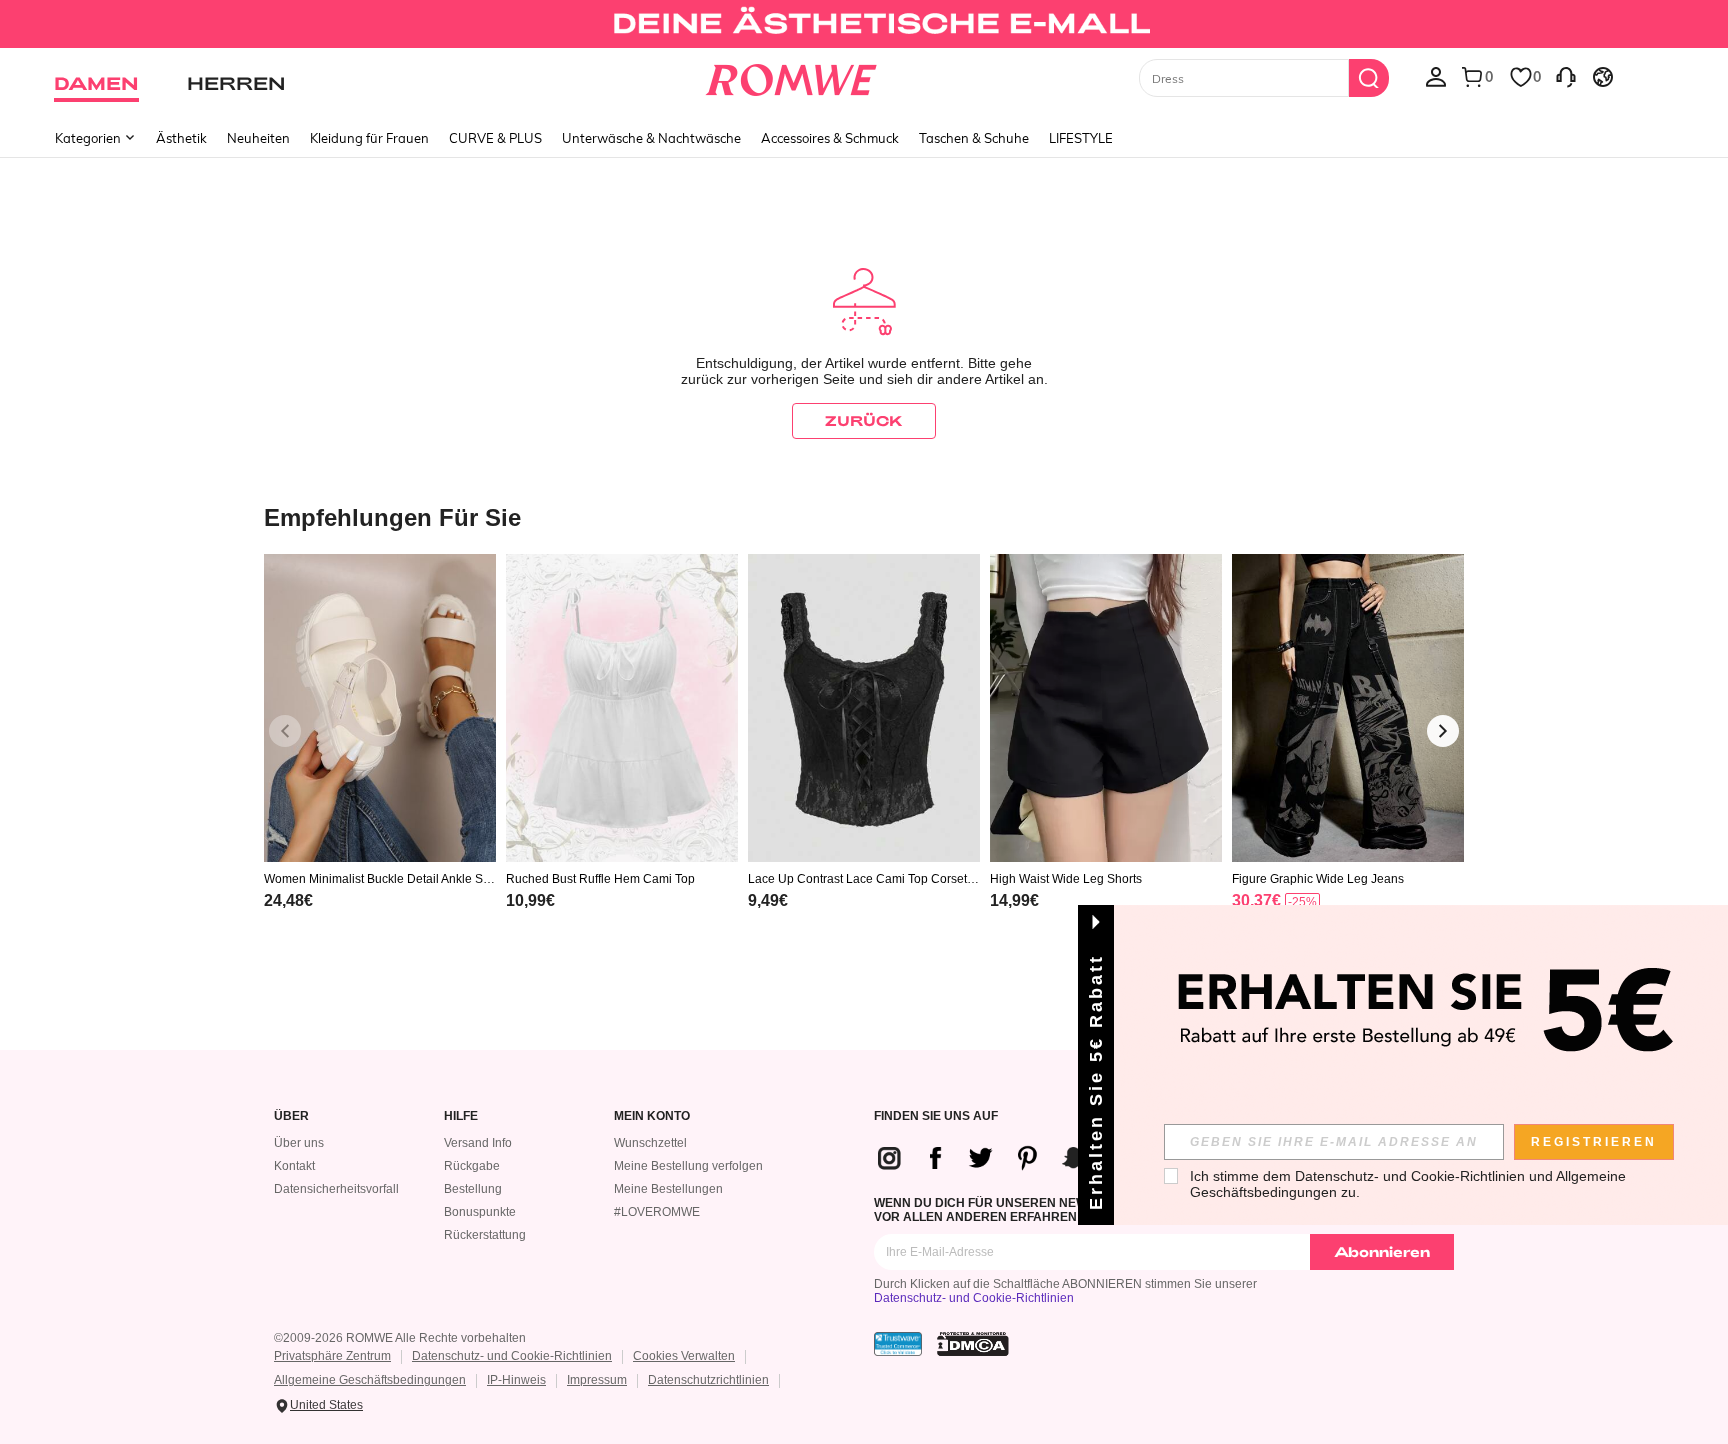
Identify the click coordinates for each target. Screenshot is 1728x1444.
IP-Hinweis (516, 1380)
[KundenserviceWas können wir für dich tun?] (1566, 76)
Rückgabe (472, 1166)
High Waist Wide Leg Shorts (1066, 879)
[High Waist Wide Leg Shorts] (1106, 708)
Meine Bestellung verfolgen (688, 1166)
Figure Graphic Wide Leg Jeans (1318, 879)
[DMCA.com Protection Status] (973, 1344)
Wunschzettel (650, 1143)
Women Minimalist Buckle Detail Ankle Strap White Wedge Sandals (377, 879)
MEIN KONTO (652, 1116)
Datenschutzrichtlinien (708, 1380)
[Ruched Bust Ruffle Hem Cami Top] (622, 708)
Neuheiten (258, 138)
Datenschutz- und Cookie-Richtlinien (974, 1298)
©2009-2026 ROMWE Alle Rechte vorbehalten (400, 1338)
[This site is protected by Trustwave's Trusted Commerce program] (898, 1344)
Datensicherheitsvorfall (336, 1189)
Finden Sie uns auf (936, 1116)
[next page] (1443, 731)
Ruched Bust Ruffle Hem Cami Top (600, 879)
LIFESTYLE (1081, 138)
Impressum (597, 1380)
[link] (863, 24)
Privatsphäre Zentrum (332, 1356)
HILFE (461, 1116)
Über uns (299, 1143)
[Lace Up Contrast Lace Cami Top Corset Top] (864, 708)
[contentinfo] (288, 900)
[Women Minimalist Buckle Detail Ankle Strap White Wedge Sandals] (380, 708)
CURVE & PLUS (495, 138)
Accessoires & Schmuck (830, 138)
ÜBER (291, 1116)
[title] (864, 516)
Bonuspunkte (480, 1212)
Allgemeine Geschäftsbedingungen (370, 1380)
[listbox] (1436, 76)
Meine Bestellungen (668, 1189)
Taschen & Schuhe (974, 138)
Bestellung (473, 1189)
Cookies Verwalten (684, 1356)
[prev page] (285, 731)
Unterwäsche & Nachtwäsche (651, 138)
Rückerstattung (485, 1235)
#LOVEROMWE (657, 1212)
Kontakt (294, 1166)
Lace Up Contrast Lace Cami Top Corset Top (862, 879)
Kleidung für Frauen (369, 138)
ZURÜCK (864, 420)
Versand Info (478, 1143)
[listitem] (380, 757)
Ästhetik (181, 138)
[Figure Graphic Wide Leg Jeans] (1348, 708)
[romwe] (791, 76)
